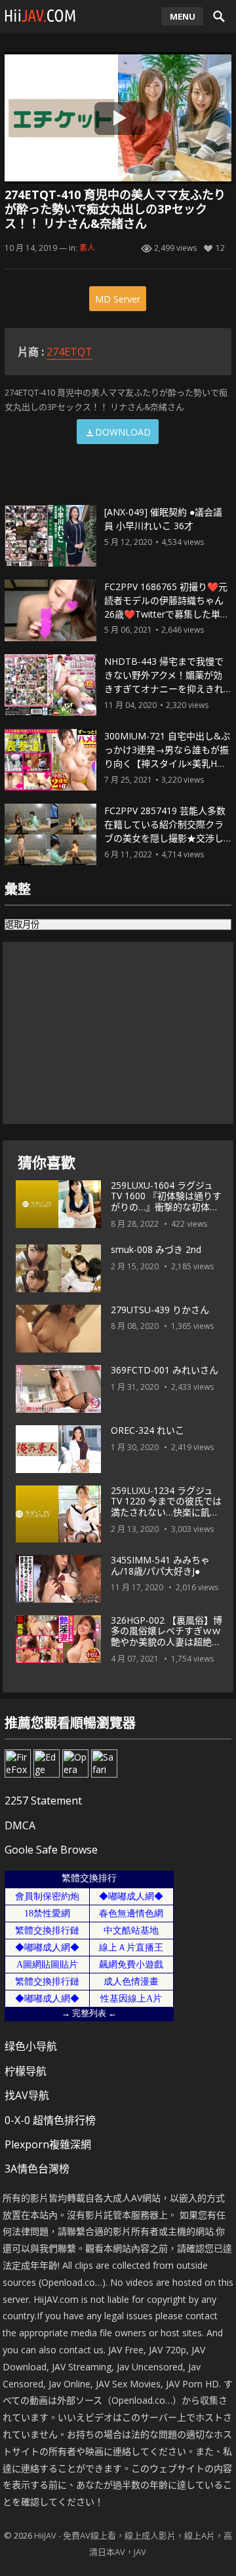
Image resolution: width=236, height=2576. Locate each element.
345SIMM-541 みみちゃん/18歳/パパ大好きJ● (160, 1565)
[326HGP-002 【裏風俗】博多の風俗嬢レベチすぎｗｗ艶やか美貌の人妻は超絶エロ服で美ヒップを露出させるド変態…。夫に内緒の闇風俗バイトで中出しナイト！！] (58, 1639)
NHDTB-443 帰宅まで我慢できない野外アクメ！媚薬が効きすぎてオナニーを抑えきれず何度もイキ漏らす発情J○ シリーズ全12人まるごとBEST (165, 688)
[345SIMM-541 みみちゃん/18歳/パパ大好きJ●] (58, 1579)
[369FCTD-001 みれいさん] (58, 1389)
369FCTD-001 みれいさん (165, 1370)
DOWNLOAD (123, 432)
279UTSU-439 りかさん (160, 1310)
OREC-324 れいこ (147, 1430)
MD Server (118, 299)
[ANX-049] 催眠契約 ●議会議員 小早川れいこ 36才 (163, 519)
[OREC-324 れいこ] (58, 1449)
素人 (87, 248)
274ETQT (69, 352)
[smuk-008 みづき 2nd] (58, 1269)
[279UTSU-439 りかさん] (58, 1329)
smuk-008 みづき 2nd (156, 1249)
